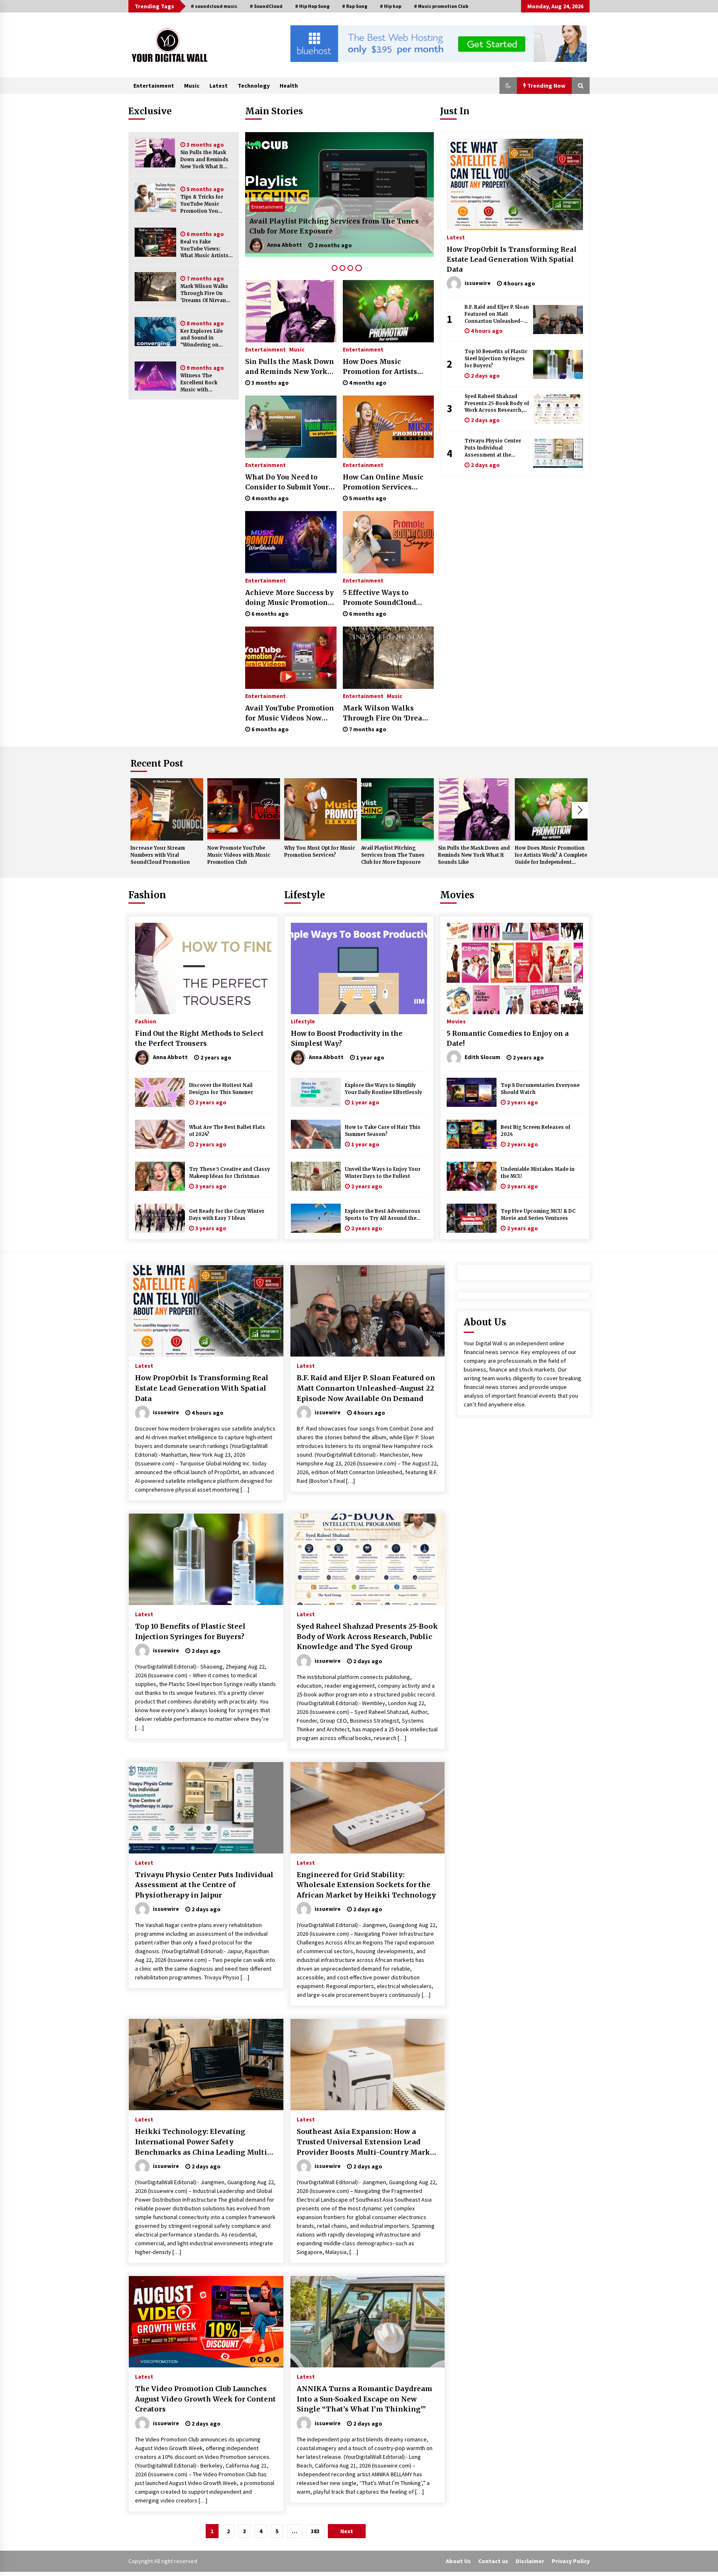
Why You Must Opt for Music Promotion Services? (336, 231)
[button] (508, 86)
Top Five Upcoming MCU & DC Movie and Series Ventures (538, 1215)
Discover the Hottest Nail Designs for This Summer (221, 1089)
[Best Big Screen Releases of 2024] (472, 1134)
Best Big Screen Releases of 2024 (535, 1131)
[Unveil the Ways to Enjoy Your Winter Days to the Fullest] (316, 1176)
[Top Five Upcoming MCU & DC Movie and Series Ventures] (472, 1218)
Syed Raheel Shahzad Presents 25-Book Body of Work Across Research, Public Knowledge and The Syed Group (497, 404)
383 (315, 2531)
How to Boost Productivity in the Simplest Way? (347, 1038)
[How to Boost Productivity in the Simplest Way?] (359, 968)
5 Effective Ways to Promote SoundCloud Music (379, 598)
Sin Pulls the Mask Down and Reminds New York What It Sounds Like (204, 160)
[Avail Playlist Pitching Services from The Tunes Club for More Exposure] (397, 809)
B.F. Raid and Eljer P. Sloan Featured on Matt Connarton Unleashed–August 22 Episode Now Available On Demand (497, 314)
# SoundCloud (266, 6)
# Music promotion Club (441, 6)
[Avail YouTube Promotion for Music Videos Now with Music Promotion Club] (291, 658)
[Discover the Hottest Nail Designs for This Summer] (160, 1092)
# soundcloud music (214, 6)
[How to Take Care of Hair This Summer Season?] (316, 1134)
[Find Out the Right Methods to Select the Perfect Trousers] (203, 968)
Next (580, 810)
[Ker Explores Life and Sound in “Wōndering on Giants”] (155, 332)
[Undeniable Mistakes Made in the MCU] (472, 1176)
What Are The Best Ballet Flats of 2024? (227, 1131)
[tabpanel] (339, 194)
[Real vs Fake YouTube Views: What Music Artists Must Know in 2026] (155, 242)
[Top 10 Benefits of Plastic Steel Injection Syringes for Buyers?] (558, 364)
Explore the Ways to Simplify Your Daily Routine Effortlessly (384, 1089)
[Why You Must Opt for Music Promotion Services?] (339, 194)
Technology (254, 86)
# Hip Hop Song (312, 6)
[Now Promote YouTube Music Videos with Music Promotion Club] (244, 809)
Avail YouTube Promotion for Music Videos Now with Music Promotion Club (290, 713)
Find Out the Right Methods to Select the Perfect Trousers (199, 1038)
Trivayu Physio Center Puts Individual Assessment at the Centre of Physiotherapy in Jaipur (495, 448)
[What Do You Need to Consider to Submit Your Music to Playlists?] (291, 427)
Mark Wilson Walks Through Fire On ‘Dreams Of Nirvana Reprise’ (205, 294)
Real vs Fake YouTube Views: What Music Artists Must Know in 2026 (204, 249)
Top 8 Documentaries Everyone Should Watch (540, 1089)
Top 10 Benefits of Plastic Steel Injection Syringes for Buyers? (496, 359)
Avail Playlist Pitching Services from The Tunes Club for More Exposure (393, 855)
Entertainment (154, 86)
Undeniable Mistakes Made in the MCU (538, 1173)
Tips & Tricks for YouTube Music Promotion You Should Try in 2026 (204, 204)
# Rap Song (355, 6)
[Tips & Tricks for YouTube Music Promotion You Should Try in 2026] (155, 197)
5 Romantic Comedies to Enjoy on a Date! (508, 1038)
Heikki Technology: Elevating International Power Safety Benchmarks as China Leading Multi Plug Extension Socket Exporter (201, 2142)
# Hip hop (391, 6)
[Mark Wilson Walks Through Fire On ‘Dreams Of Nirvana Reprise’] (155, 287)
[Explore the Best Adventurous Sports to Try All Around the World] (316, 1218)
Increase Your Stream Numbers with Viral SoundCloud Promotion (160, 855)
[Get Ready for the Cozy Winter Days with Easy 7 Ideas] (160, 1218)
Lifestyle (305, 895)
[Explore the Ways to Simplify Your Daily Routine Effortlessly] (316, 1092)
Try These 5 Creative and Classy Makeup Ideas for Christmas (230, 1173)
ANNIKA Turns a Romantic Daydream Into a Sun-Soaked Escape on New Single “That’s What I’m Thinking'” (364, 2399)
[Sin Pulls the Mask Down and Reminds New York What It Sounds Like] (155, 153)
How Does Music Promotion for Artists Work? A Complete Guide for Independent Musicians (386, 367)
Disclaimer (530, 2561)
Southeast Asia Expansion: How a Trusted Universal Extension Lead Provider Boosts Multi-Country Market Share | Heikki (367, 2142)
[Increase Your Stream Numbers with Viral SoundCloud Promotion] (167, 809)
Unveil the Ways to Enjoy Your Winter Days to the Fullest (383, 1173)
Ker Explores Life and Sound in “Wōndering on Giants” (202, 338)
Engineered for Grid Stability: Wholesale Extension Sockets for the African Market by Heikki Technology (366, 1885)
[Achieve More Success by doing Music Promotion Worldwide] (291, 542)
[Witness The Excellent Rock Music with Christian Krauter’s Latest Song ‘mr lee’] (155, 376)
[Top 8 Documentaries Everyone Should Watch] (472, 1092)
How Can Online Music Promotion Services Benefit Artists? (383, 482)
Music (192, 86)
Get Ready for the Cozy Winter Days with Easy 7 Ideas (227, 1215)
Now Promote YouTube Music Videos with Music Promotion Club (239, 855)
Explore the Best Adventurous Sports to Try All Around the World (383, 1215)
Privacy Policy (571, 2561)
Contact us (493, 2561)
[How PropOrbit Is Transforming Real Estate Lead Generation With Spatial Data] (515, 184)
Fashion (147, 895)
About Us (458, 2561)
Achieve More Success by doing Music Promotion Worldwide (289, 598)
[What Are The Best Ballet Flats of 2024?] (160, 1134)
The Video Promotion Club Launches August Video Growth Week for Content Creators (205, 2399)
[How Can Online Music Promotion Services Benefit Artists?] (388, 427)
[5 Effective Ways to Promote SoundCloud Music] (388, 542)
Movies (457, 895)
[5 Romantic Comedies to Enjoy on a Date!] (515, 968)
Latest (219, 86)
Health (289, 86)
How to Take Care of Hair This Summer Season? (383, 1131)
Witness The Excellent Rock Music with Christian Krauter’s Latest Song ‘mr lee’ (205, 383)
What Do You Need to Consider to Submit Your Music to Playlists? (287, 482)
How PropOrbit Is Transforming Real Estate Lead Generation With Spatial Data (512, 259)
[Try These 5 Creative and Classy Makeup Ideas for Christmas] (160, 1176)
